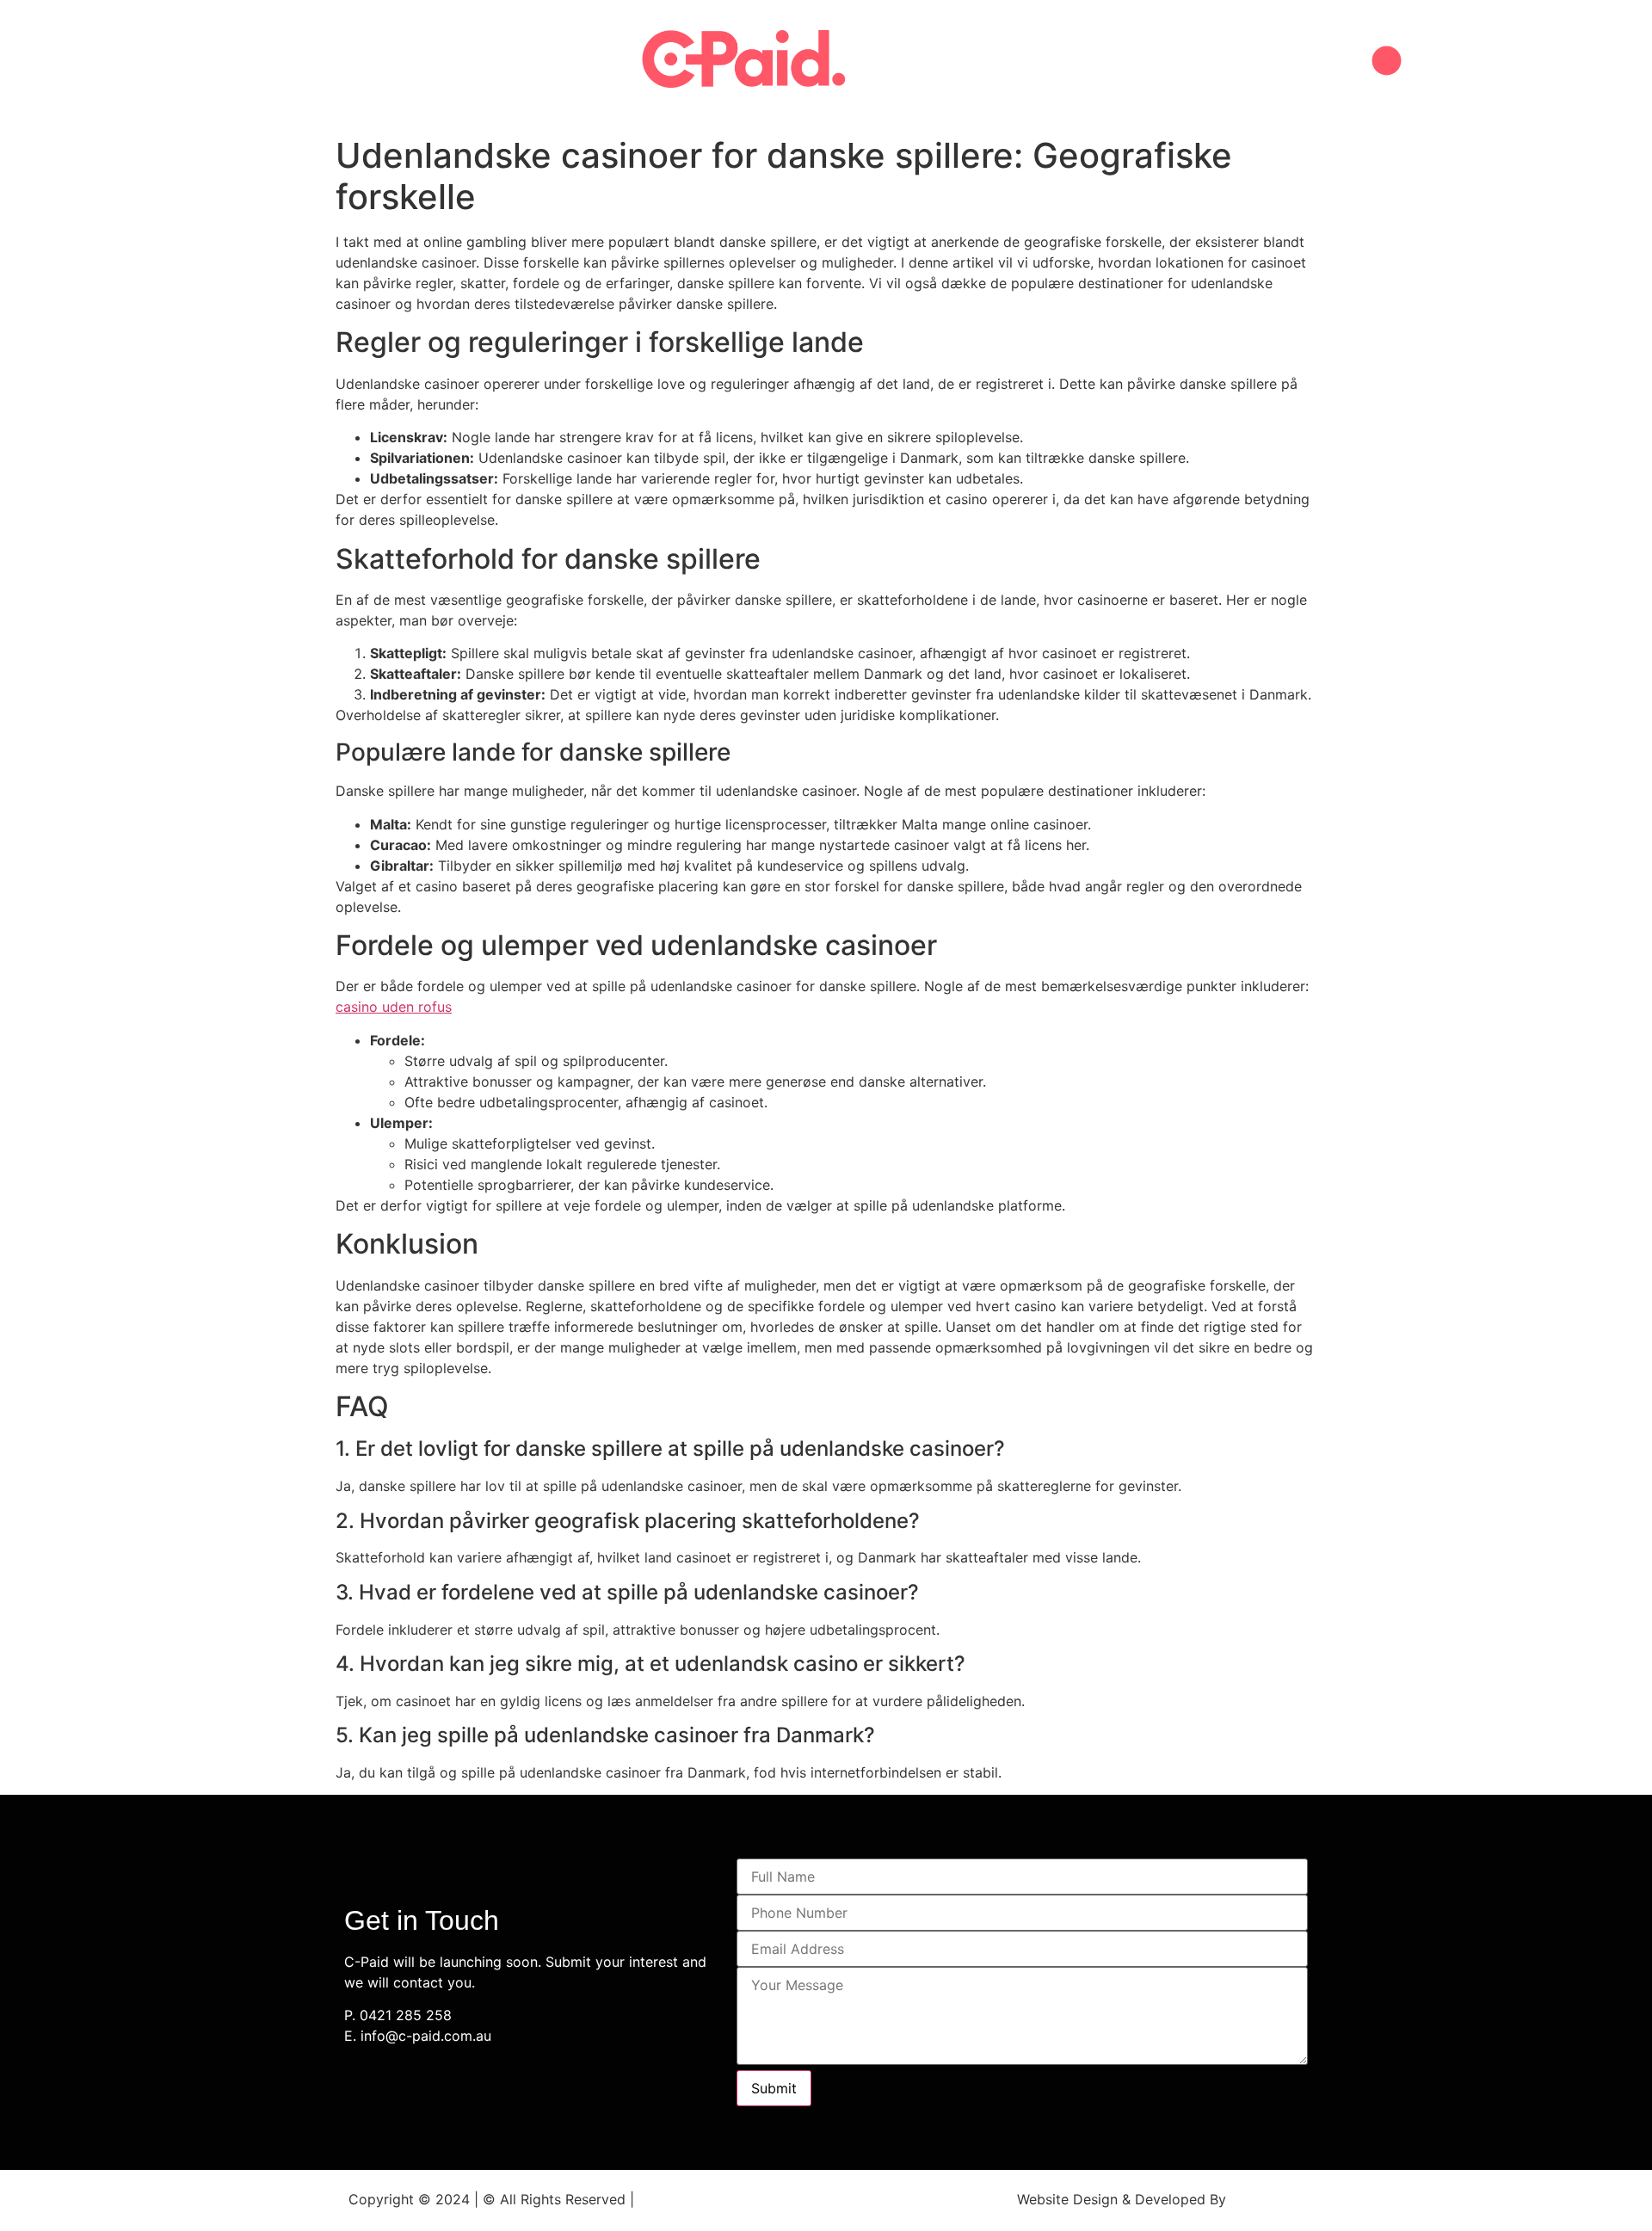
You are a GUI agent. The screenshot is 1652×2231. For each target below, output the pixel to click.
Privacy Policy (684, 2199)
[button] (1387, 61)
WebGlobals (1269, 2199)
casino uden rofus (394, 1007)
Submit (774, 2088)
